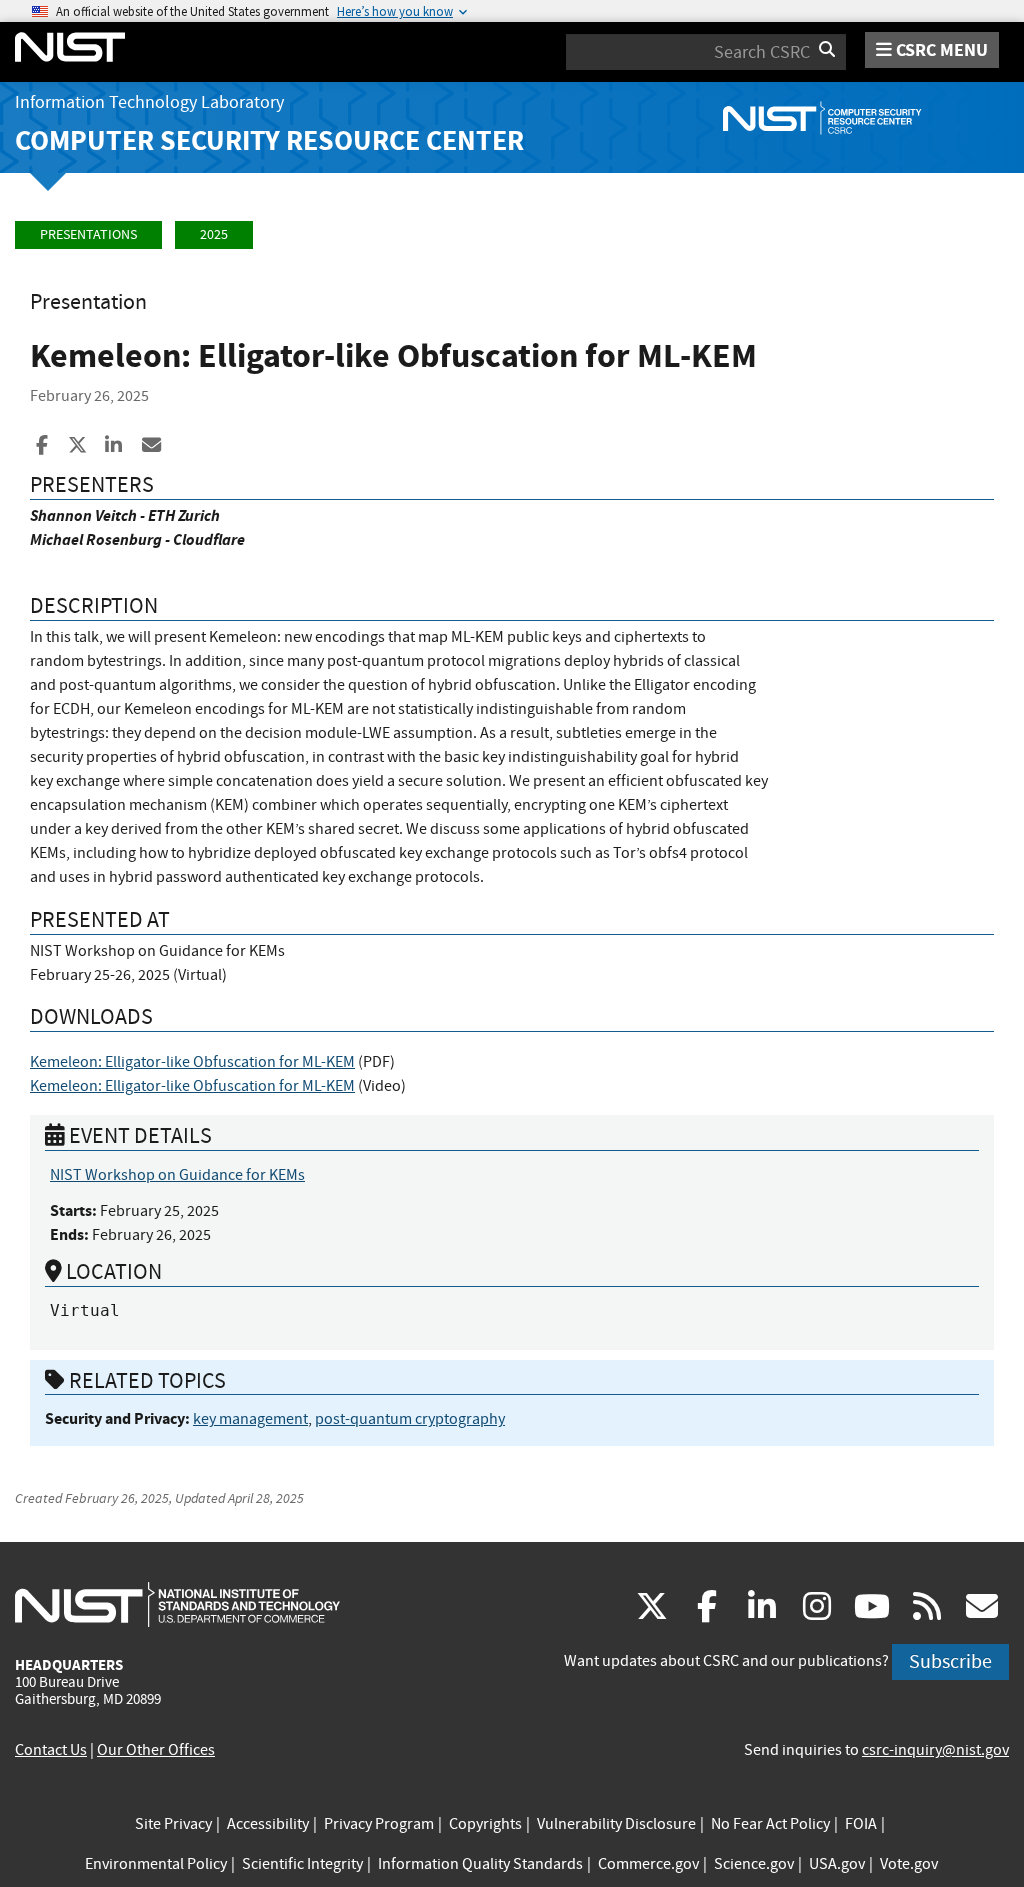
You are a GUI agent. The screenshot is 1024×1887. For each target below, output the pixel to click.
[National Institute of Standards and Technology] (177, 1604)
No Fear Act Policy (770, 1824)
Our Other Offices (156, 1750)
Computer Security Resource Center (269, 140)
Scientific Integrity (302, 1864)
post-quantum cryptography (410, 1419)
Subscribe (950, 1661)
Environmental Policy (156, 1864)
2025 (214, 234)
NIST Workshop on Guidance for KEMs (177, 1175)
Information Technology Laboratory (149, 102)
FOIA (861, 1824)
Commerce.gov (648, 1864)
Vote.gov (909, 1864)
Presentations (88, 234)
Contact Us (51, 1750)
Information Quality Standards (480, 1864)
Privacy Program (379, 1824)
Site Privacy (173, 1824)
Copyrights (485, 1824)
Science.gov (754, 1864)
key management (250, 1419)
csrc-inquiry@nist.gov (935, 1750)
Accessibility (268, 1824)
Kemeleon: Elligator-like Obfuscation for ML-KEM (192, 1062)
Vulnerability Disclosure (616, 1824)
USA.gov (837, 1864)
